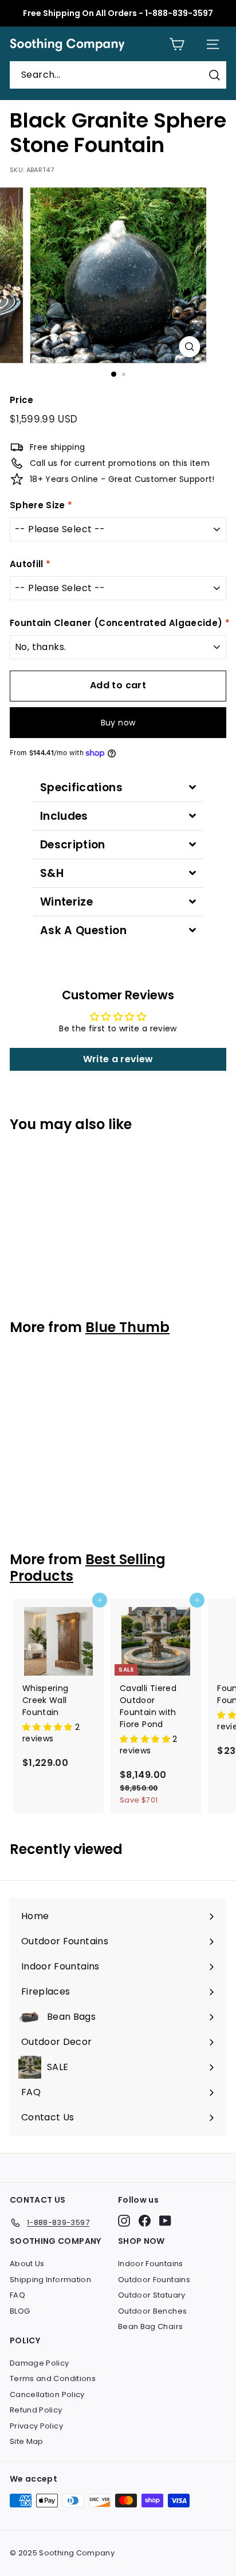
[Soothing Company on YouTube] (165, 2221)
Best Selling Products (88, 1568)
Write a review (118, 1059)
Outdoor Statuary (152, 2295)
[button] (49, 1727)
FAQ (17, 2295)
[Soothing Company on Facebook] (145, 2221)
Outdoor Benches (152, 2311)
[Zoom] (190, 347)
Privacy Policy (36, 2426)
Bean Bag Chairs (150, 2326)
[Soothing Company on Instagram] (124, 2221)
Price (22, 400)
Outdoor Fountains (154, 2280)
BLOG (20, 2311)
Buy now (118, 723)
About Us (27, 2264)
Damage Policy (40, 2363)
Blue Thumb (127, 1327)
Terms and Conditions (53, 2378)
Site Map (27, 2441)
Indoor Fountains (151, 2264)
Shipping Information (50, 2280)
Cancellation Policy (47, 2394)
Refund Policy (36, 2410)
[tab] (118, 787)
